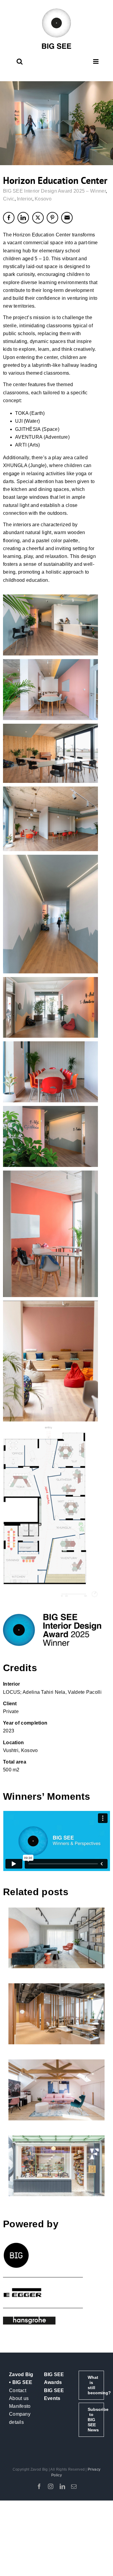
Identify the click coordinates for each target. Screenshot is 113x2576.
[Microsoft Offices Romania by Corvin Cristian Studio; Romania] (57, 2014)
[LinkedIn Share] (23, 218)
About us (19, 2398)
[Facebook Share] (9, 218)
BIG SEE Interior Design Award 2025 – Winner (54, 191)
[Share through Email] (67, 218)
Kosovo (43, 199)
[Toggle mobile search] (20, 61)
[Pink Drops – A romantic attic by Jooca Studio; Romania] (57, 2090)
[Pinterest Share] (52, 218)
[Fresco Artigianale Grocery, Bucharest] (57, 2166)
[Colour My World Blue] (57, 1938)
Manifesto (20, 2406)
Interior (24, 199)
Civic (9, 199)
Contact (18, 2390)
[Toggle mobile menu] (96, 61)
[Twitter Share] (38, 218)
